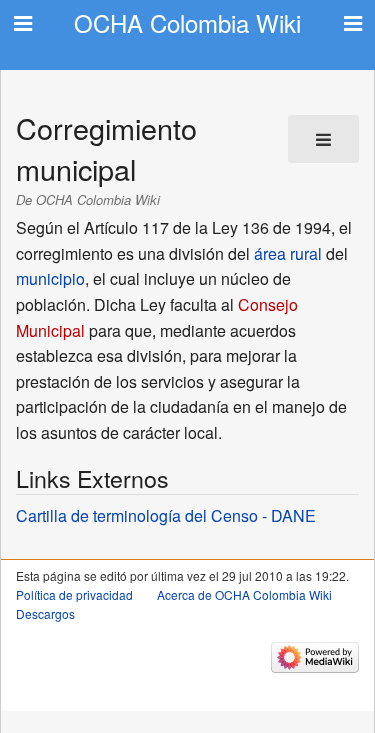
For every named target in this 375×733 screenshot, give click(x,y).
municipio (50, 278)
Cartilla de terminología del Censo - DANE (166, 515)
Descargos (45, 613)
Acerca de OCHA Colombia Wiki (244, 594)
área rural (288, 253)
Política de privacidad (74, 594)
